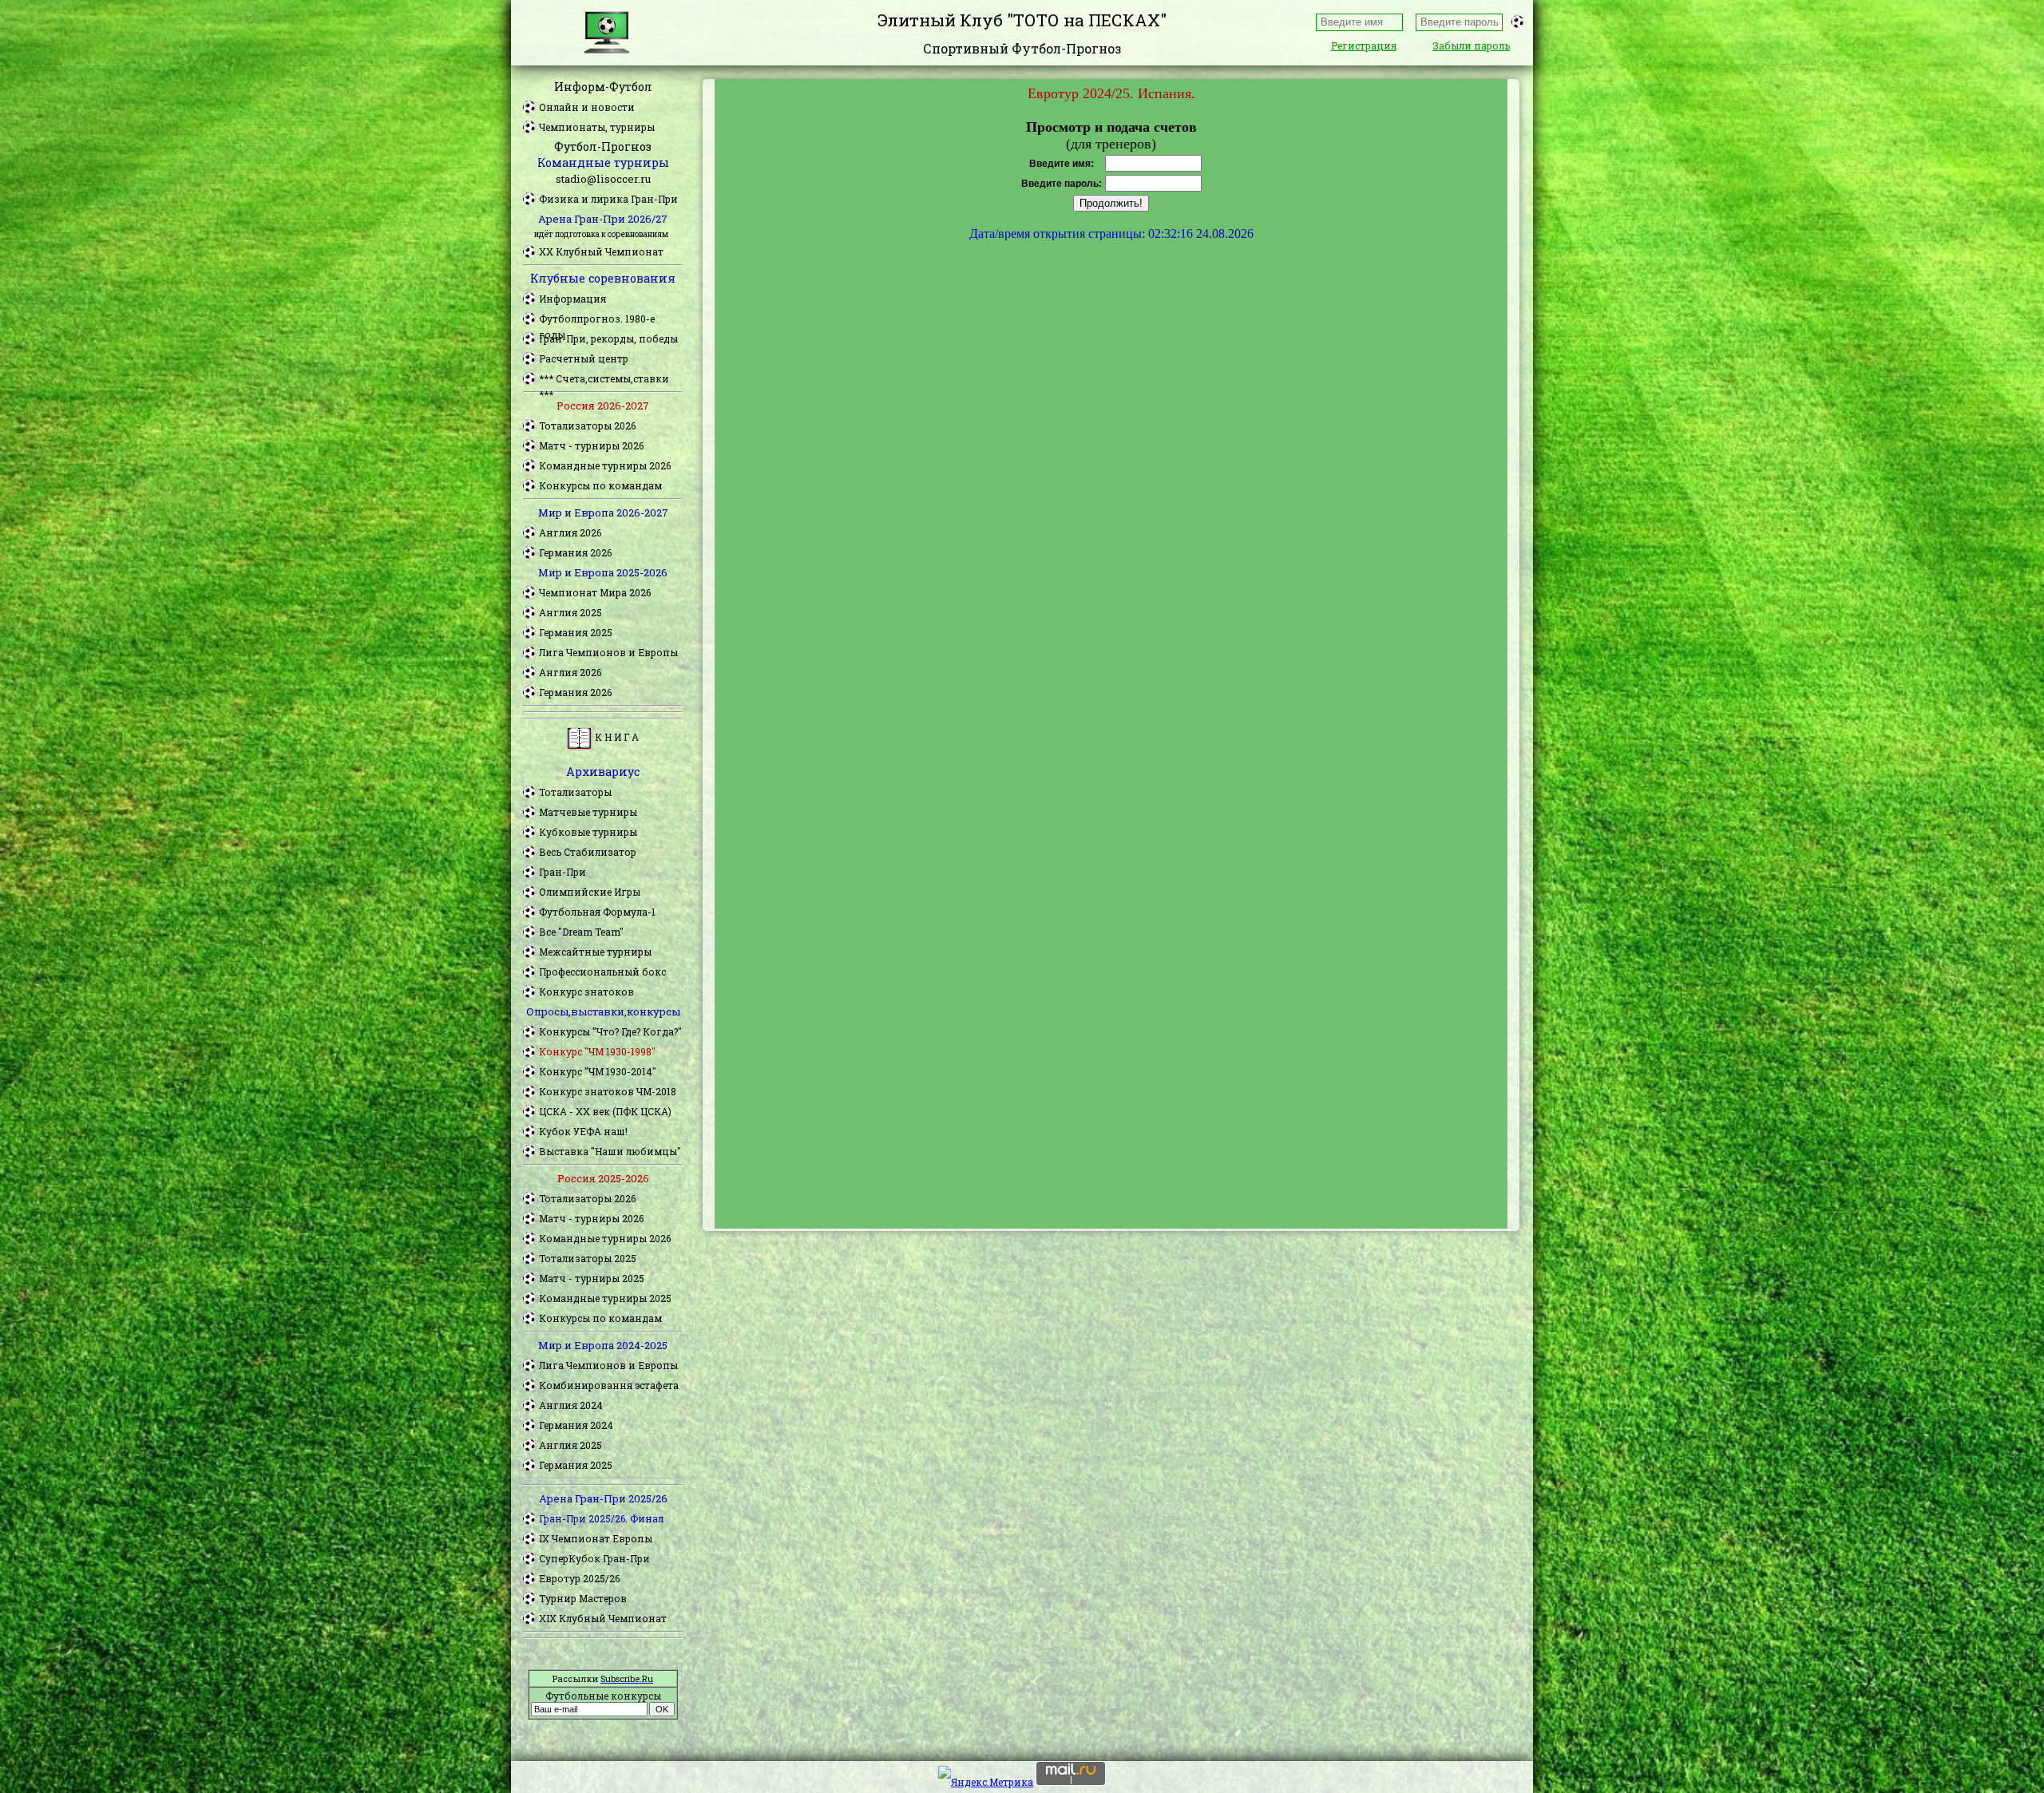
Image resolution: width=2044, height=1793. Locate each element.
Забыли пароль (1471, 46)
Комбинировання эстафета (609, 1385)
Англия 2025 (570, 612)
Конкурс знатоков (586, 991)
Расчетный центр (584, 358)
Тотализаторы (575, 792)
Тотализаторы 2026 (587, 425)
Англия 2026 (570, 532)
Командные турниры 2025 (605, 1298)
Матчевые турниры (588, 812)
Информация (572, 299)
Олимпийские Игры (590, 892)
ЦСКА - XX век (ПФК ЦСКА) (605, 1111)
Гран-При (562, 872)
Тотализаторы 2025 (588, 1258)
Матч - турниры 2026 (591, 445)
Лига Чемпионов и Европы (608, 652)
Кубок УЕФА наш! (583, 1131)
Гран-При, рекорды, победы (608, 338)
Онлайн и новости (587, 107)
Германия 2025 (576, 632)
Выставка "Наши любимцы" (610, 1151)
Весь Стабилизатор (588, 852)
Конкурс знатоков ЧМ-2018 (608, 1091)
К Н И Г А (616, 737)
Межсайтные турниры (595, 952)
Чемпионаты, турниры (597, 127)
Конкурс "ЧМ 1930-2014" (598, 1071)
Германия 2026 (575, 552)
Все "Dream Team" (581, 932)
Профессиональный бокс (602, 972)
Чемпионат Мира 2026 (595, 592)
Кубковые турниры (588, 832)
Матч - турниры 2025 (592, 1278)
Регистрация (1364, 46)
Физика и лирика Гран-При (608, 199)
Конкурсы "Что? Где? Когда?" (610, 1031)
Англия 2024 (571, 1405)
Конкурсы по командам (600, 485)
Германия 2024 (576, 1425)
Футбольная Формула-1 (597, 912)
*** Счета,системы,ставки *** (604, 379)
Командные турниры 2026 (605, 465)
